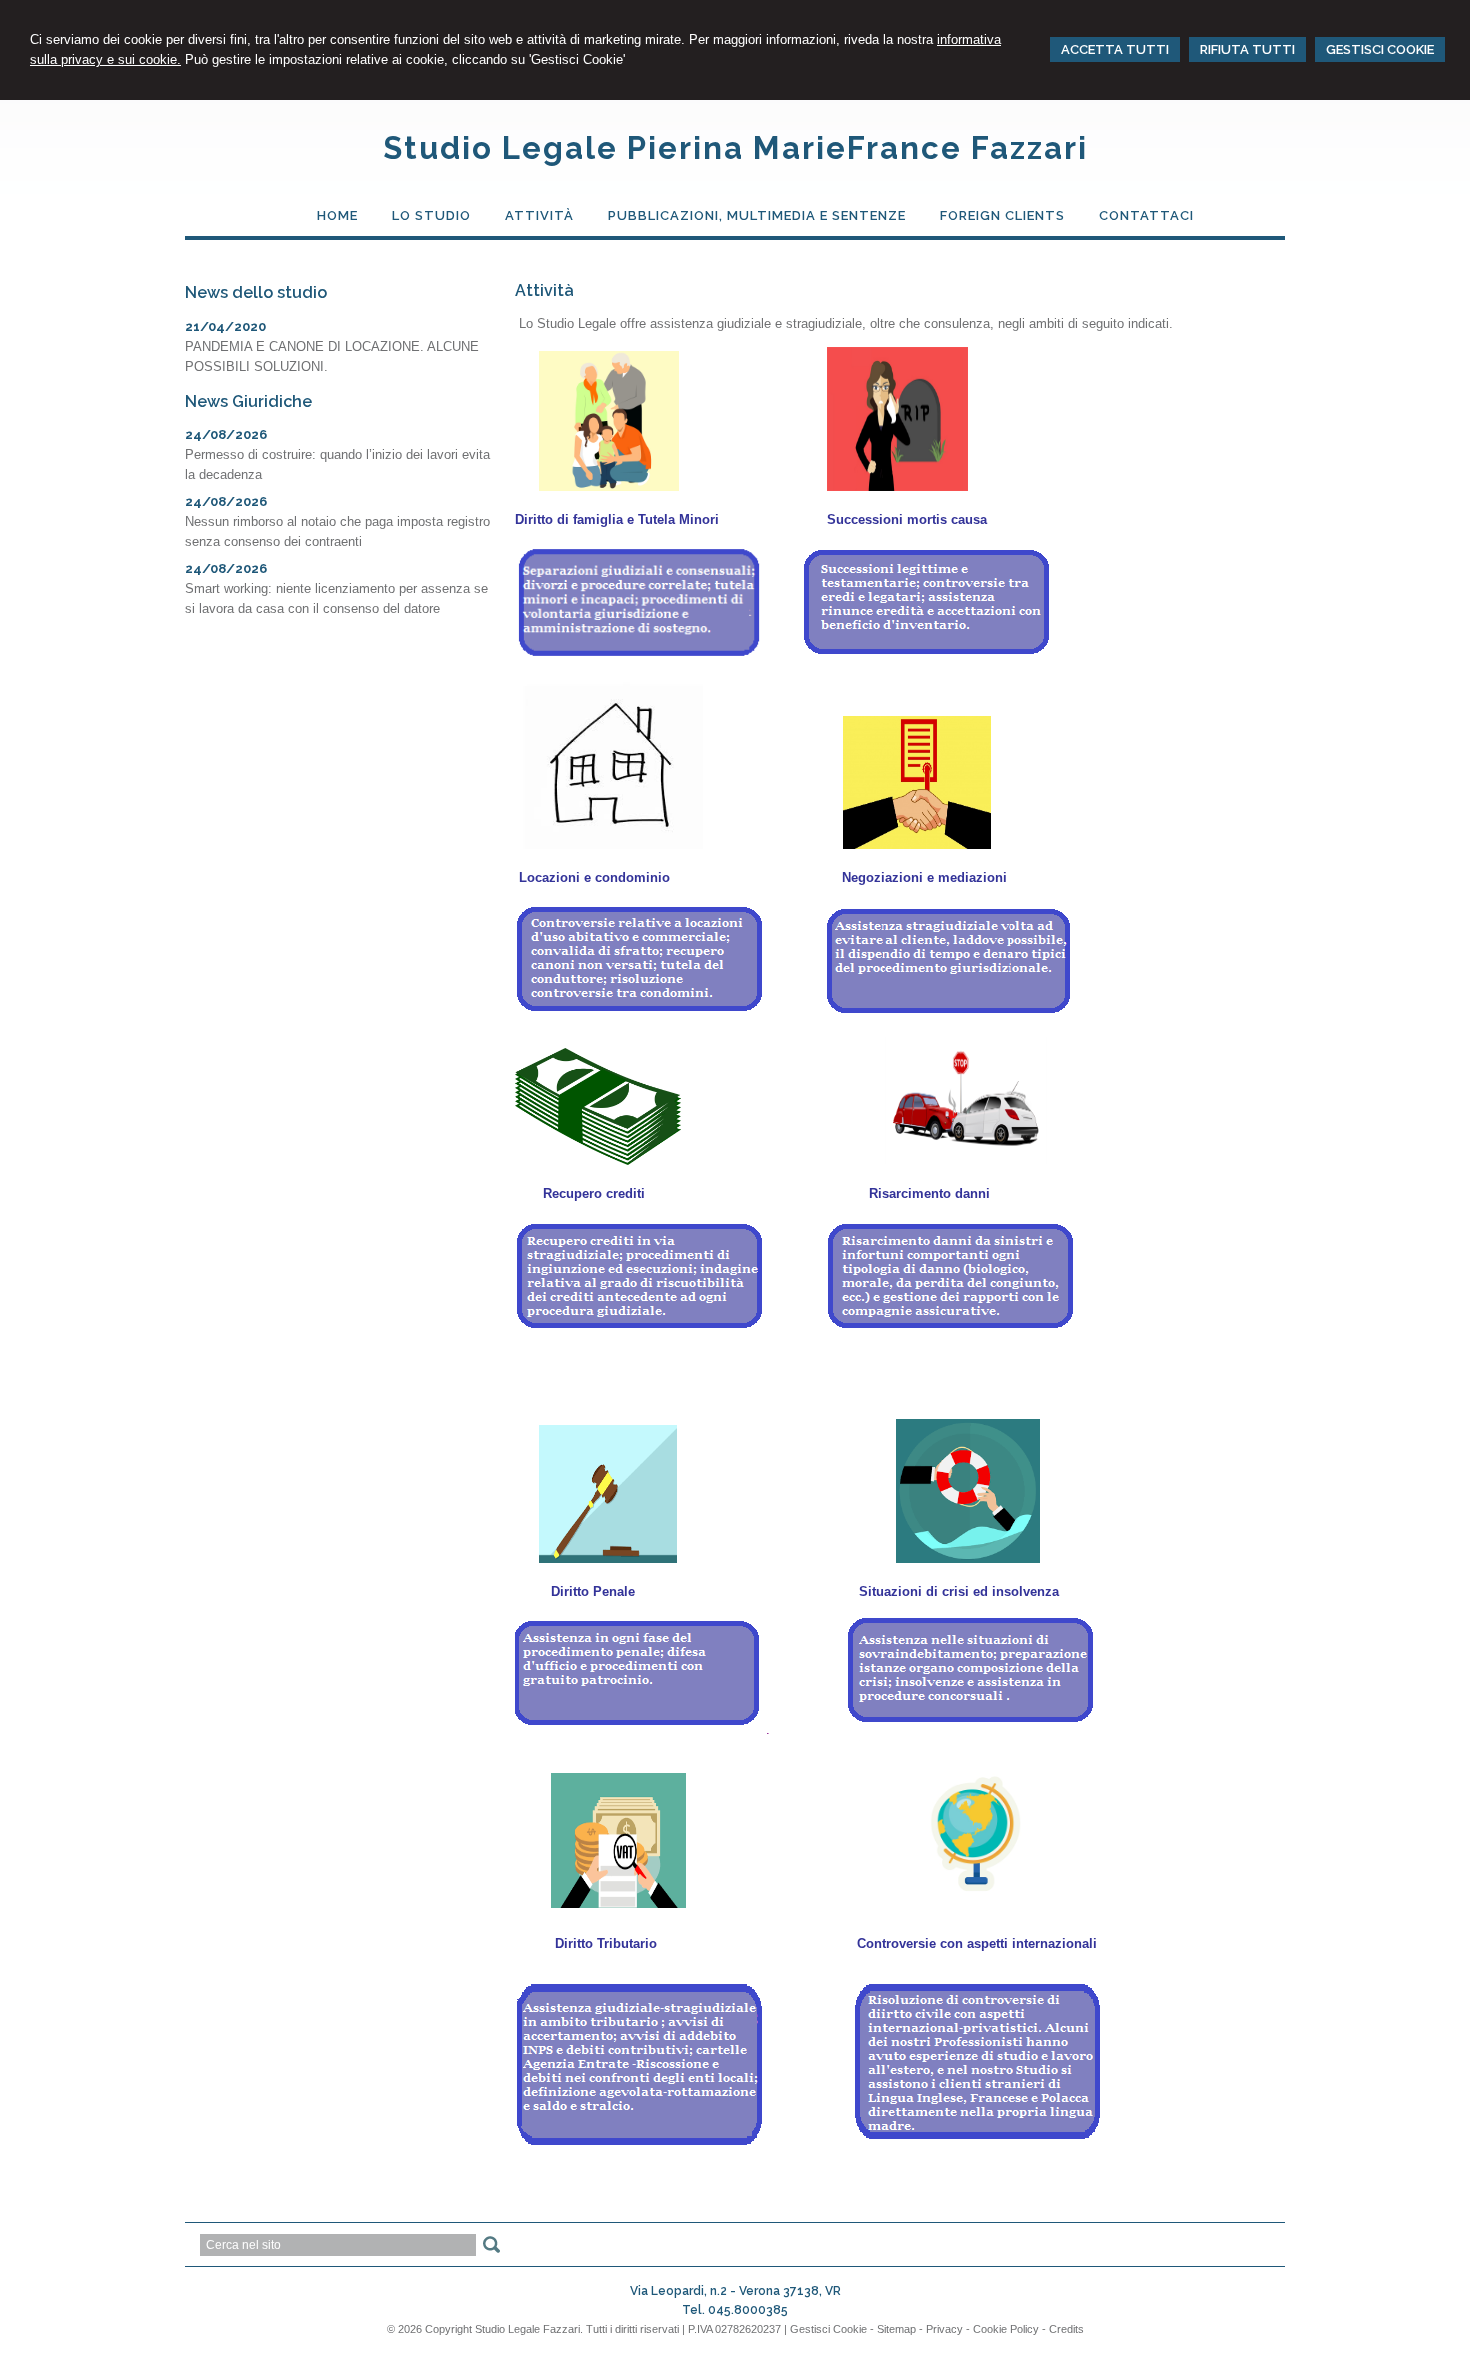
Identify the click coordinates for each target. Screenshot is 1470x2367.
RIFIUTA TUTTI (1247, 49)
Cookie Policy (1006, 2329)
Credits (1066, 2329)
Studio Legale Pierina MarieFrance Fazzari (735, 148)
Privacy (944, 2329)
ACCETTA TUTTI (1115, 49)
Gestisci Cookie (828, 2329)
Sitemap (896, 2329)
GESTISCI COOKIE (1380, 49)
